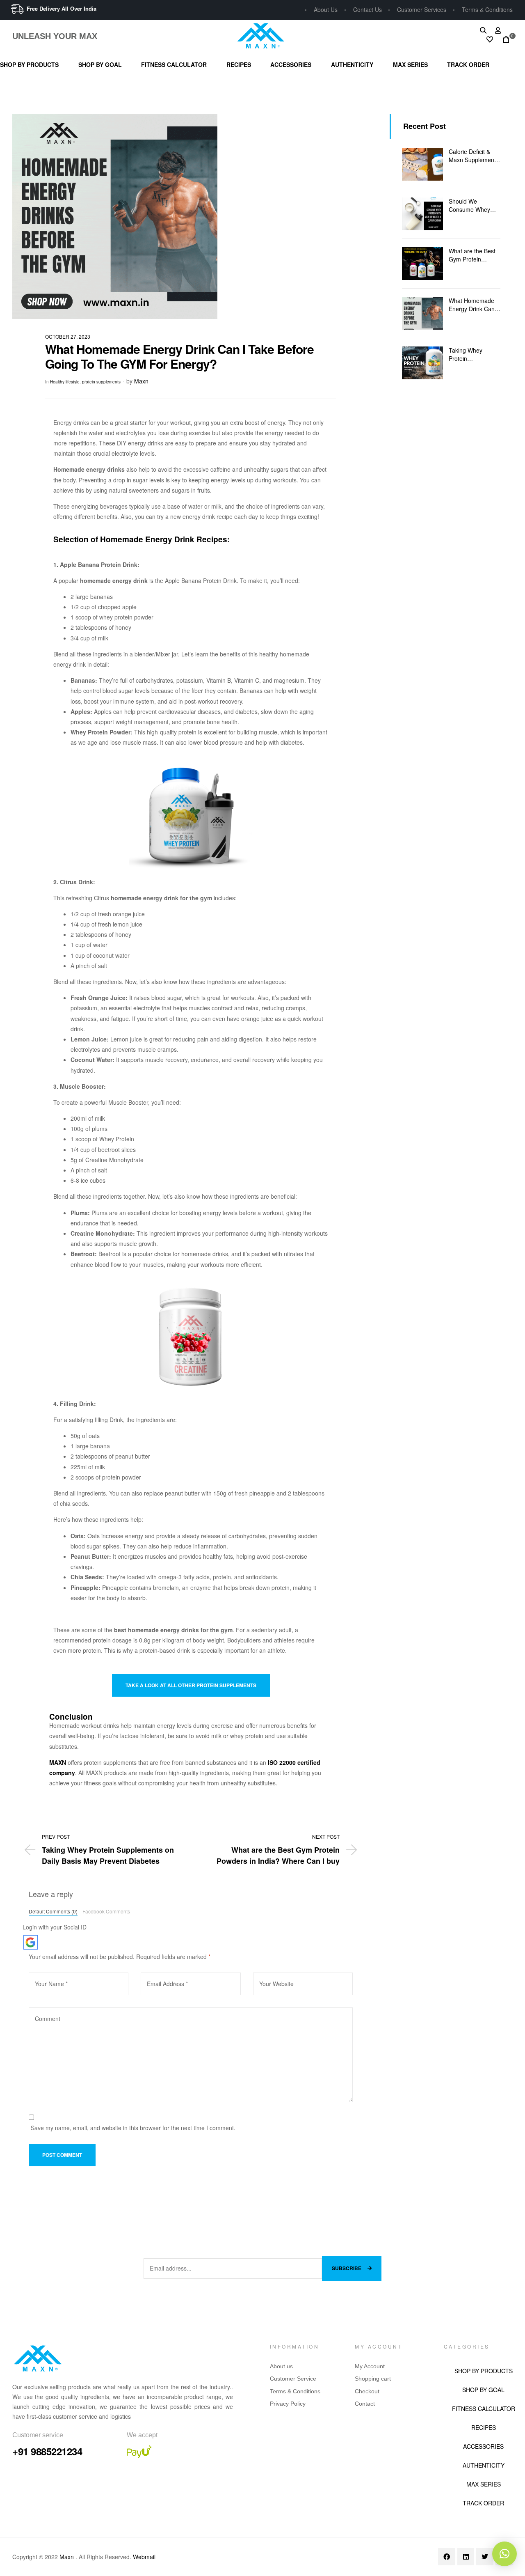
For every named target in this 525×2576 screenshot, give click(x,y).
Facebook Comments (106, 1911)
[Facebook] (447, 2557)
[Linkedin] (466, 2557)
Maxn (141, 381)
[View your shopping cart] (504, 40)
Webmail (144, 2557)
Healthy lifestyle (65, 382)
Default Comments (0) (53, 1911)
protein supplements (101, 382)
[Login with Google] (31, 1942)
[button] (504, 2554)
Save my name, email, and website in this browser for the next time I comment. (133, 2128)
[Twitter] (485, 2557)
